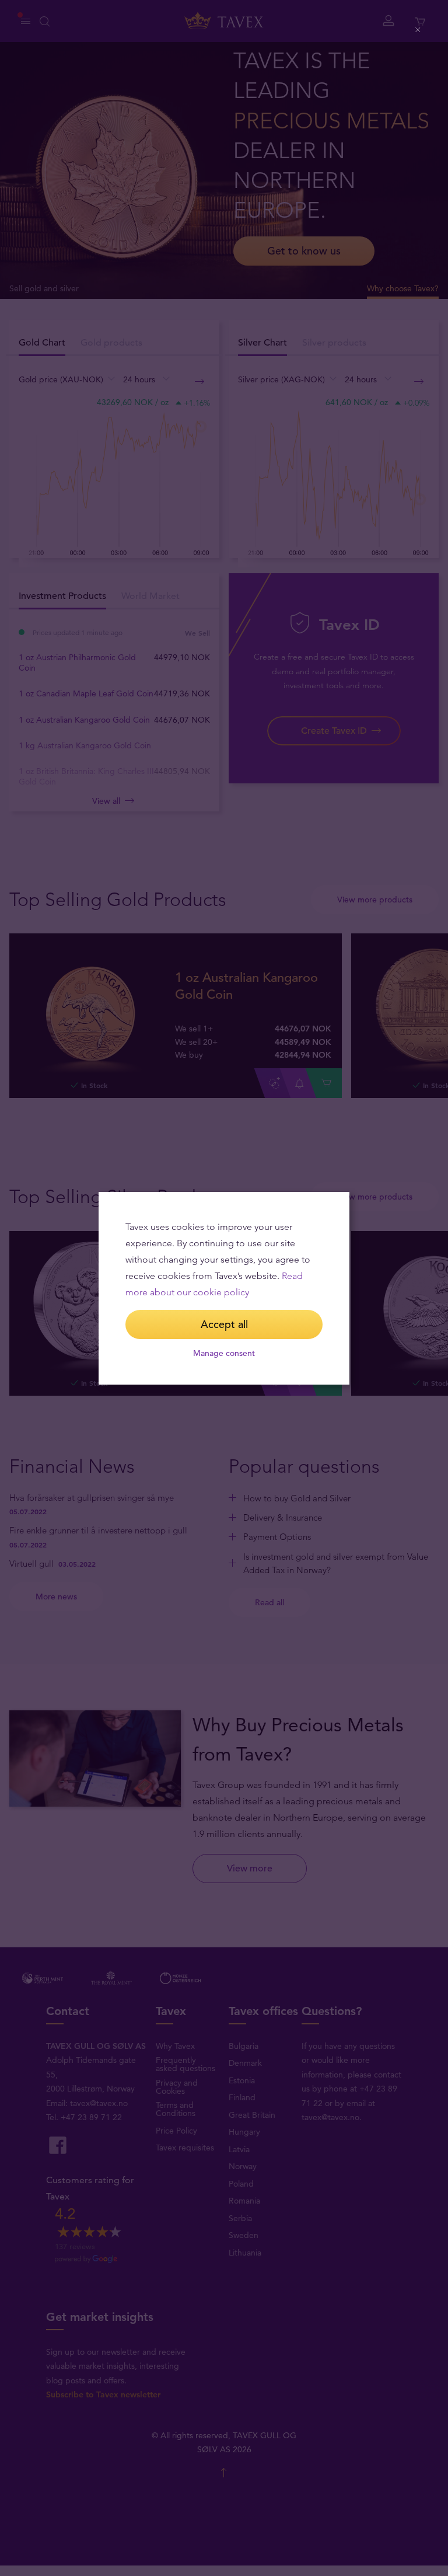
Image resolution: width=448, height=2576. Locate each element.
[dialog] (224, 1288)
